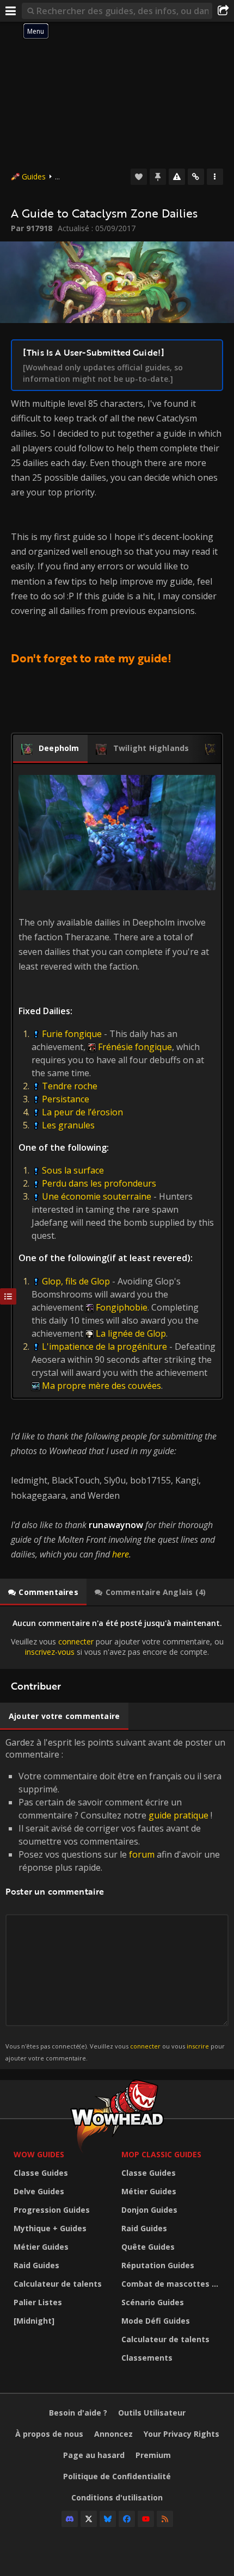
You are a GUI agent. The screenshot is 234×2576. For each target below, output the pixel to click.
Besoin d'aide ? (78, 2413)
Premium (153, 2455)
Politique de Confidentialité (117, 2476)
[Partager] (223, 11)
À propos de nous (49, 2434)
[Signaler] (177, 177)
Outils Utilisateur (152, 2413)
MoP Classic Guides (161, 2154)
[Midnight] (34, 2321)
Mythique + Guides (50, 2228)
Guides (34, 176)
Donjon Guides (149, 2210)
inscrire (198, 2046)
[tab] (50, 749)
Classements (147, 2358)
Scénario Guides (153, 2302)
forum (142, 1854)
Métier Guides (41, 2247)
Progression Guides (52, 2210)
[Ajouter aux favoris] (139, 177)
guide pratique (178, 1815)
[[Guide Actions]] (215, 177)
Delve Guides (39, 2191)
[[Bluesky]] (108, 2519)
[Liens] (196, 177)
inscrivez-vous (50, 1652)
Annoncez (113, 2434)
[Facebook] (127, 2519)
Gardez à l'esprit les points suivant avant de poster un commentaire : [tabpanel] (115, 1899)
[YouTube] (146, 2519)
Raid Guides (36, 2265)
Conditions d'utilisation (117, 2497)
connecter (76, 1641)
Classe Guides (41, 2173)
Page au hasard (94, 2455)
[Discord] (70, 2519)
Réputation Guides (158, 2265)
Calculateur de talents (58, 2284)
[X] (89, 2519)
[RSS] (165, 2519)
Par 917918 (32, 228)
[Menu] (11, 11)
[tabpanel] (117, 1638)
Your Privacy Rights (181, 2434)
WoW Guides (39, 2154)
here (121, 1554)
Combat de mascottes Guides (173, 2284)
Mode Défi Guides (156, 2321)
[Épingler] (158, 177)
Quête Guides (148, 2247)
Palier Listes (38, 2302)
